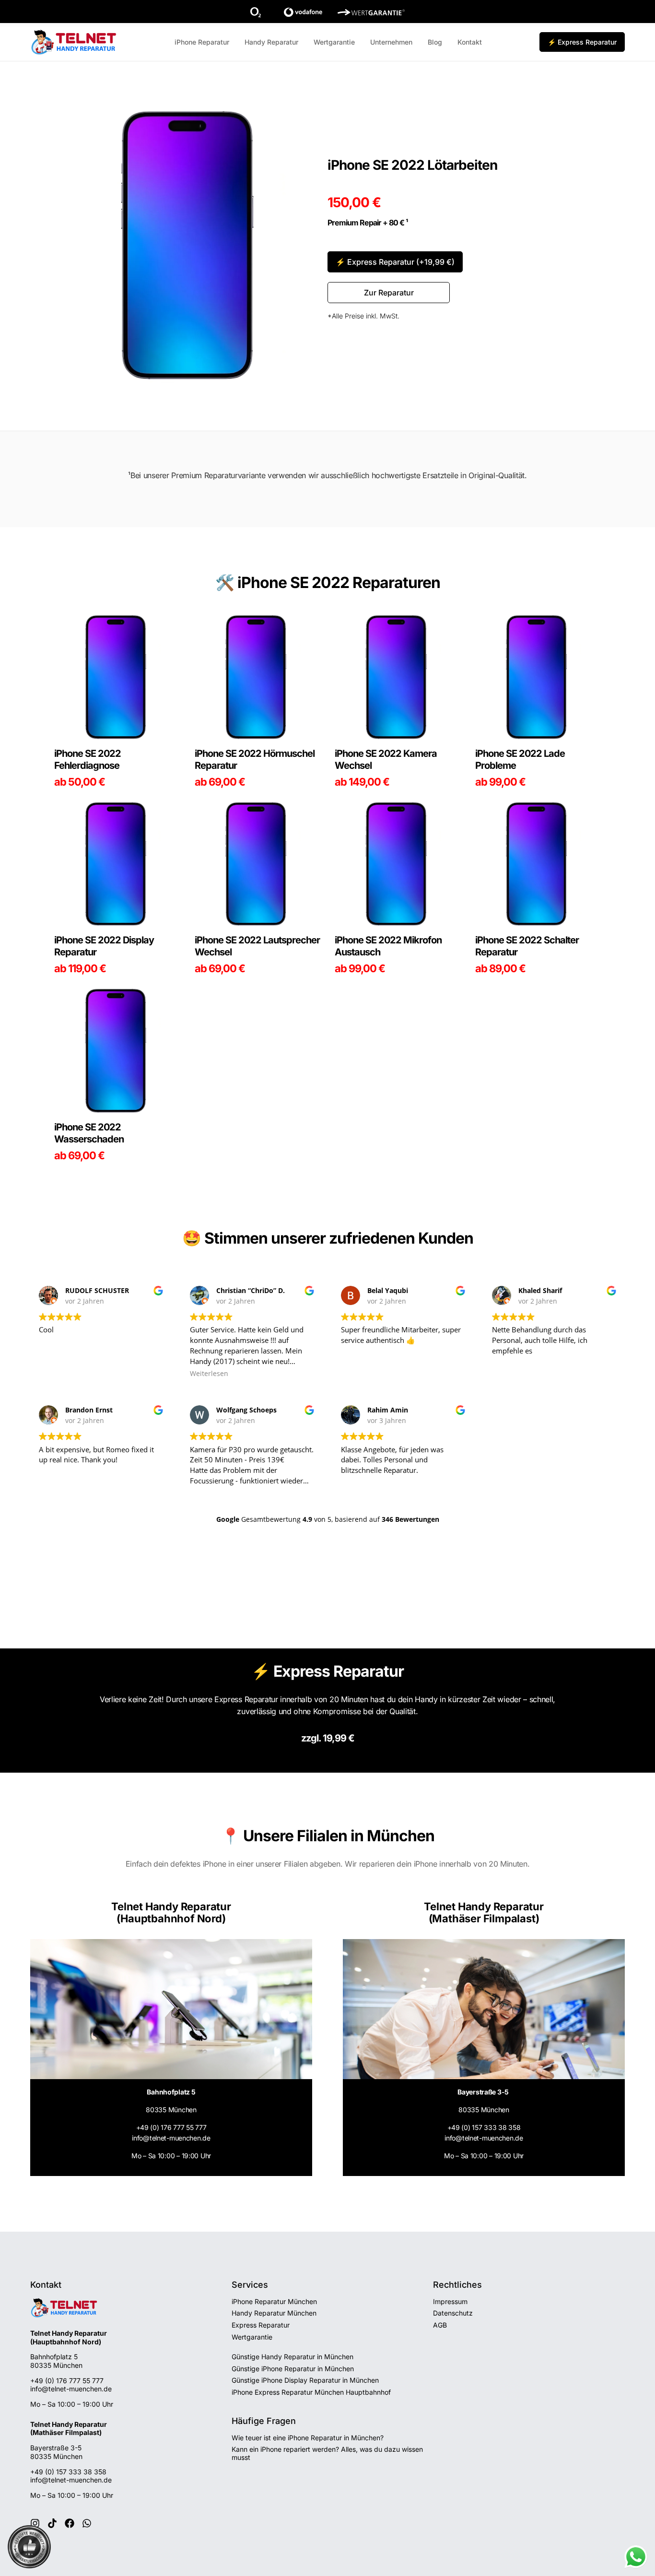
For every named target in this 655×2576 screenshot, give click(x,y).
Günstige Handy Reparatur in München (292, 2357)
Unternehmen (391, 42)
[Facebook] (70, 2523)
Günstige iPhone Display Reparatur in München (305, 2380)
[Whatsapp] (87, 2523)
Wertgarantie (334, 42)
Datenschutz (453, 2313)
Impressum (450, 2301)
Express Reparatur (261, 2325)
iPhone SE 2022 (293, 582)
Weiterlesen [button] (209, 1374)
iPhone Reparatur (202, 42)
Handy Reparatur (271, 42)
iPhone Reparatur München (274, 2301)
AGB (440, 2325)
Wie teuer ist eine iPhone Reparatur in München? (308, 2438)
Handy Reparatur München (274, 2313)
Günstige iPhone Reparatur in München (293, 2369)
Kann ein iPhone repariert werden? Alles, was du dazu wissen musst (327, 2453)
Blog (435, 42)
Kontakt (470, 42)
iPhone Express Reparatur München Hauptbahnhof (311, 2392)
